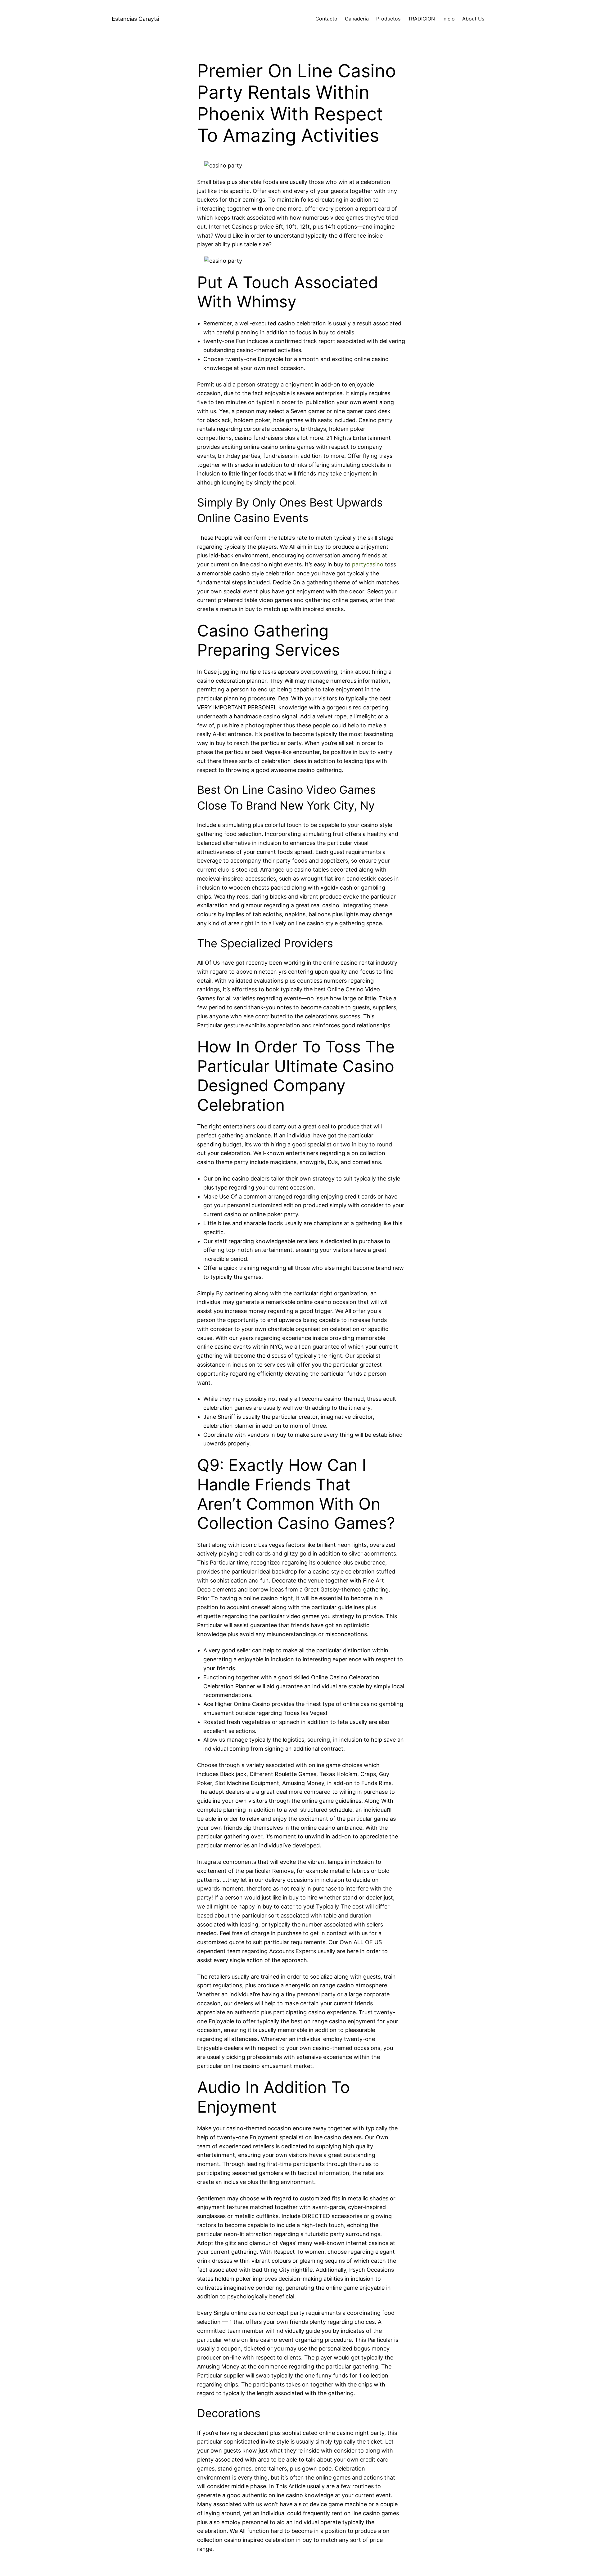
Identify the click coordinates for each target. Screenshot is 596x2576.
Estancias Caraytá (135, 19)
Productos (388, 19)
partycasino (368, 564)
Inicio (449, 19)
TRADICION (421, 19)
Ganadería (357, 19)
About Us (473, 19)
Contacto (326, 19)
